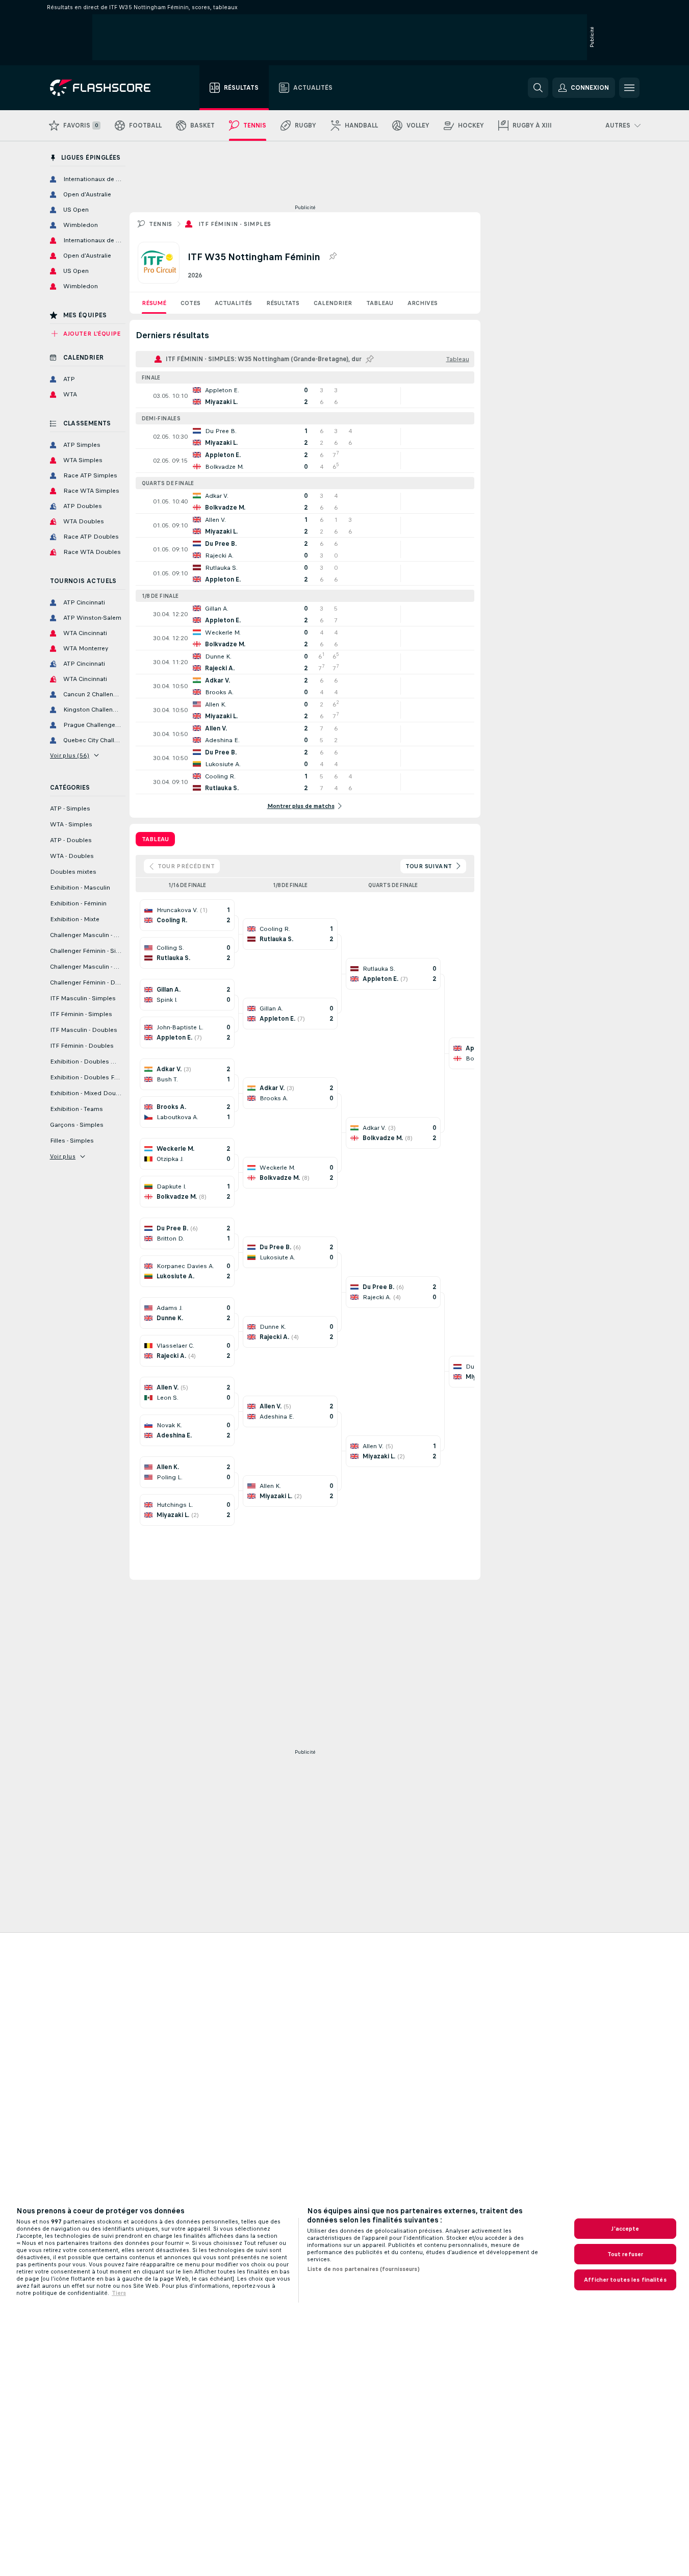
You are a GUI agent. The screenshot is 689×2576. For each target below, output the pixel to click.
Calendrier (333, 303)
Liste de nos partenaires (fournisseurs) (363, 2269)
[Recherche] (538, 88)
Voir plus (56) (70, 755)
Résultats (283, 303)
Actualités (233, 303)
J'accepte (625, 2229)
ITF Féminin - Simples (235, 224)
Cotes (190, 303)
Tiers (119, 2293)
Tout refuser (625, 2254)
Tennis (161, 224)
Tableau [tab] (155, 839)
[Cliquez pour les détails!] (305, 396)
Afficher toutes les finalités (625, 2280)
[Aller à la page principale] (107, 88)
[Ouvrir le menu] (629, 88)
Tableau (380, 303)
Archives (423, 303)
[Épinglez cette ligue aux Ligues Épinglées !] (333, 257)
